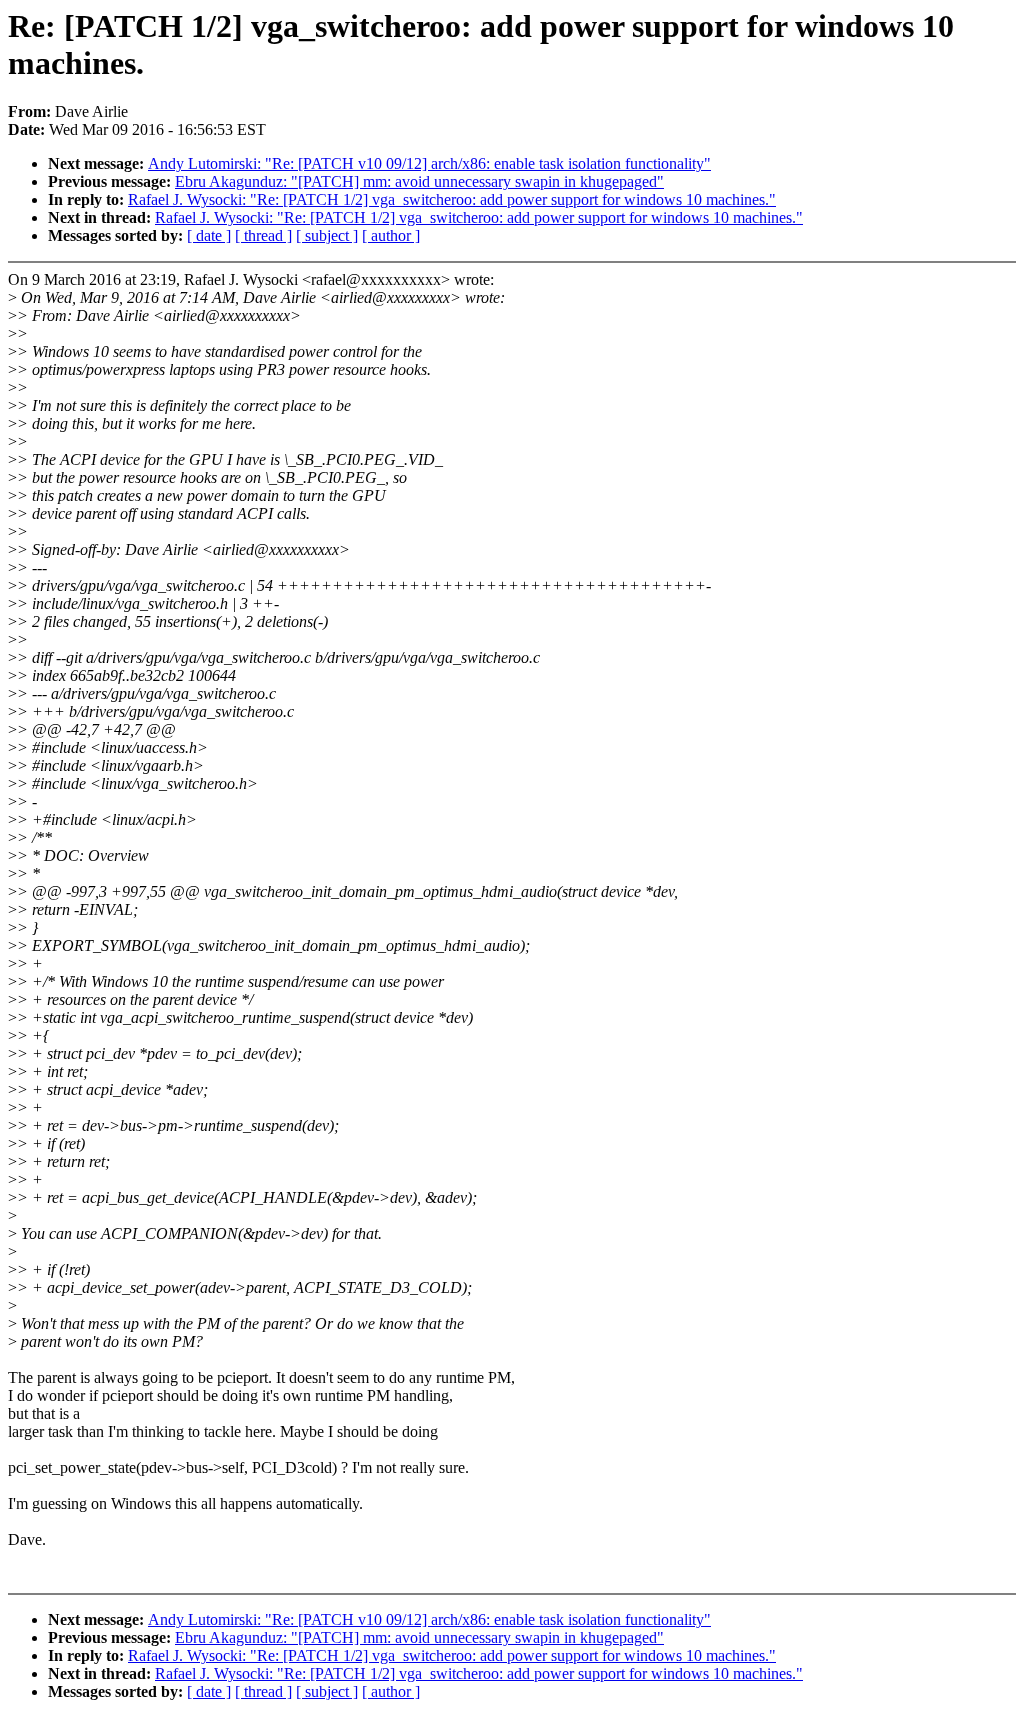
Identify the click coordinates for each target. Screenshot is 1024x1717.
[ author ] (391, 235)
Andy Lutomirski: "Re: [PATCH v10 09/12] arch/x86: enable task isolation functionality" (429, 163)
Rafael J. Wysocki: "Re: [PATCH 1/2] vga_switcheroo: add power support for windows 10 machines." (452, 199)
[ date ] (209, 235)
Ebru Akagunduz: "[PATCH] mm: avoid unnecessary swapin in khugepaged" (419, 181)
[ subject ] (327, 235)
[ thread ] (263, 235)
